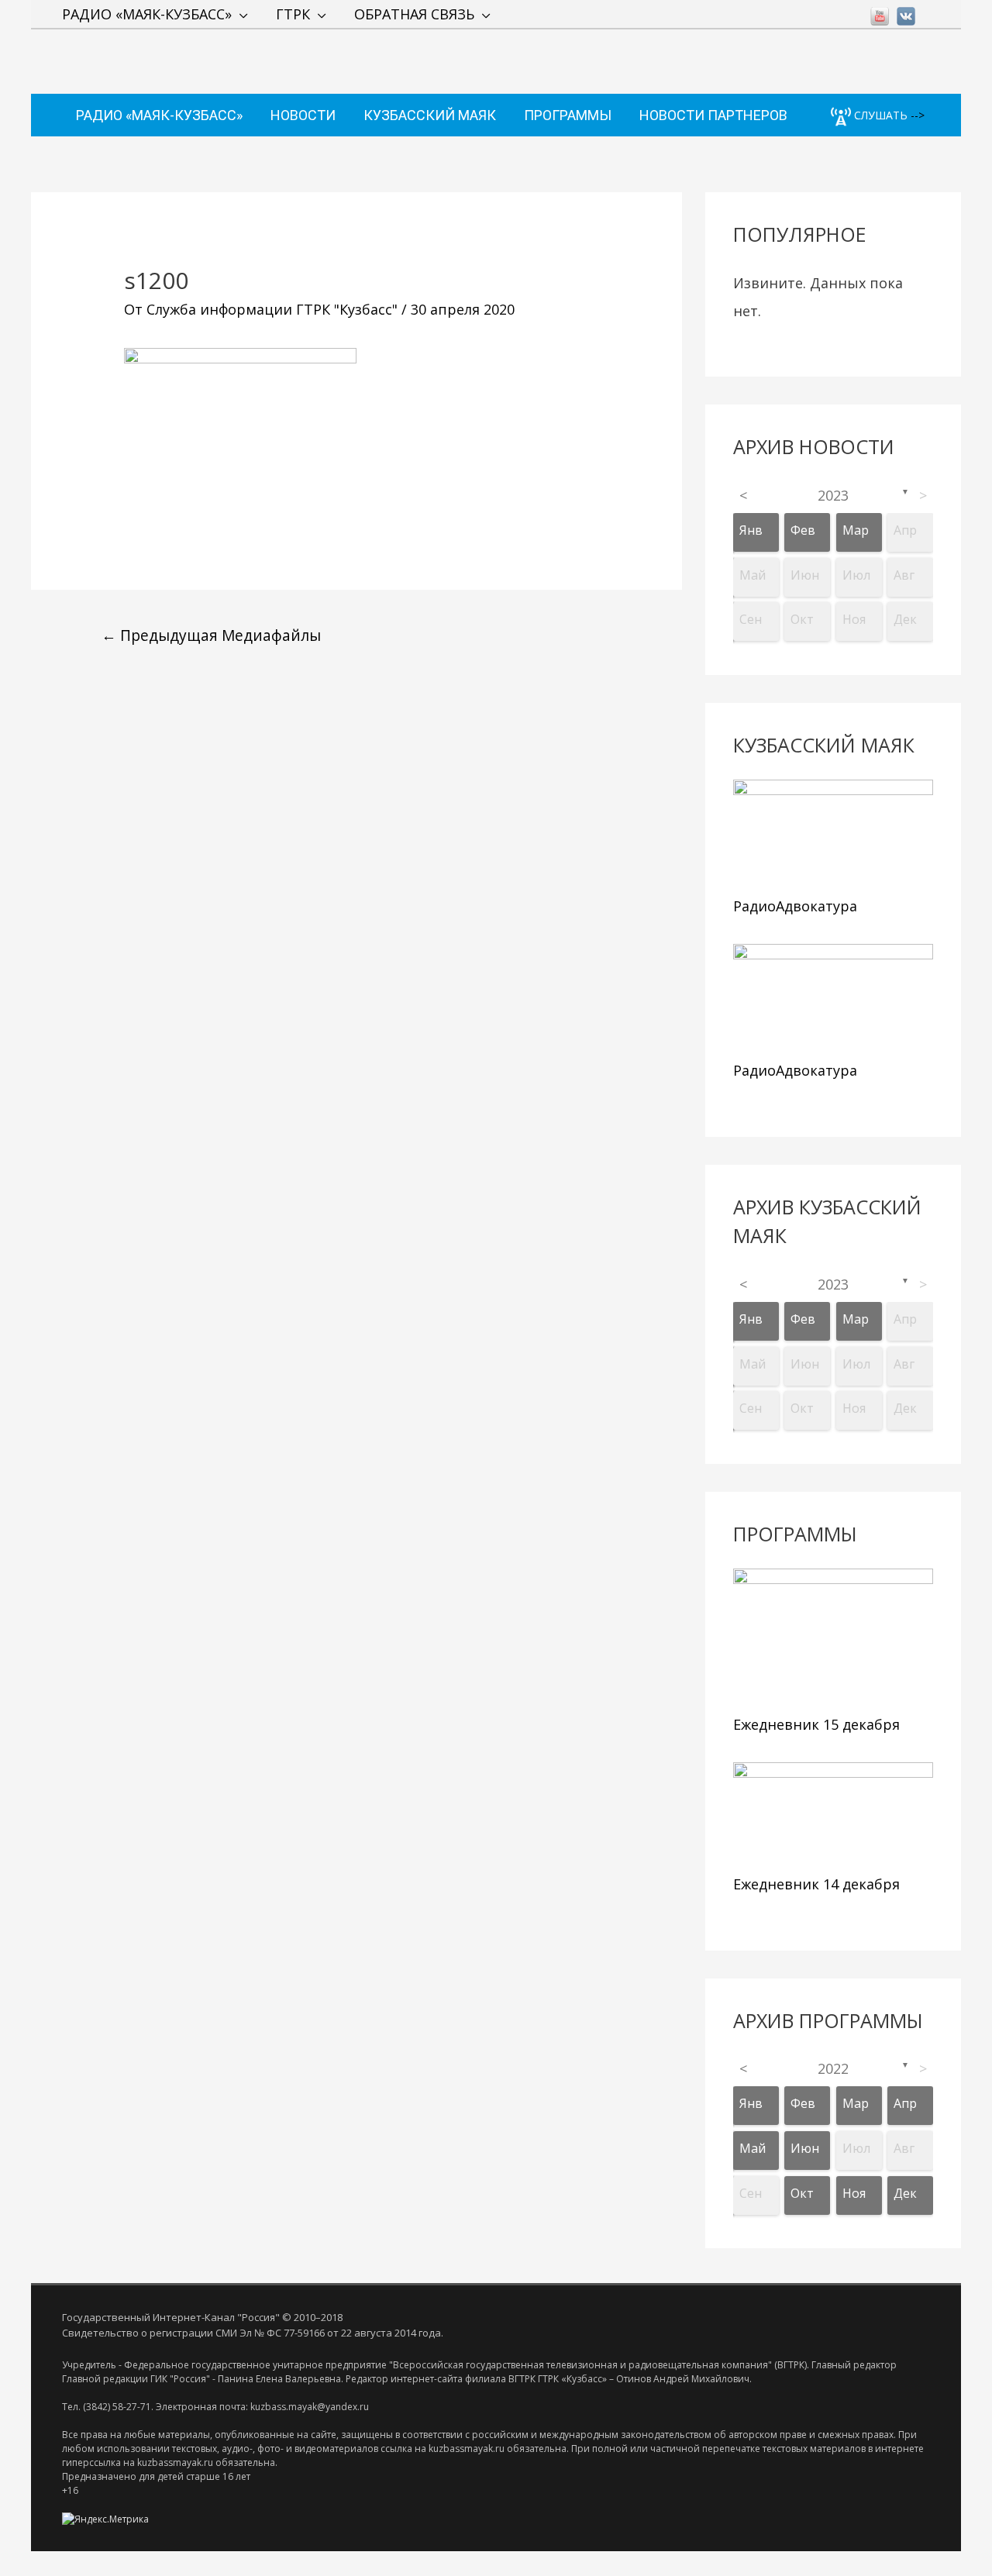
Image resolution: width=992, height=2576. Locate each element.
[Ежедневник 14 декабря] (833, 1815)
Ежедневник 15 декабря (816, 1724)
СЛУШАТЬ (879, 115)
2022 (833, 2068)
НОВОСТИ (303, 115)
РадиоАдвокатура (795, 906)
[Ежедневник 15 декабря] (833, 1638)
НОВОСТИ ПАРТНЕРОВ (713, 115)
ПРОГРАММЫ (568, 115)
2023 (833, 495)
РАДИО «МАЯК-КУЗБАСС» (147, 14)
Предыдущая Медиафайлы (211, 635)
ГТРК (293, 14)
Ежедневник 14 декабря (816, 1884)
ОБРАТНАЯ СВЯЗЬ (414, 14)
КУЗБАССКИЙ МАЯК (430, 115)
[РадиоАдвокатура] (833, 834)
